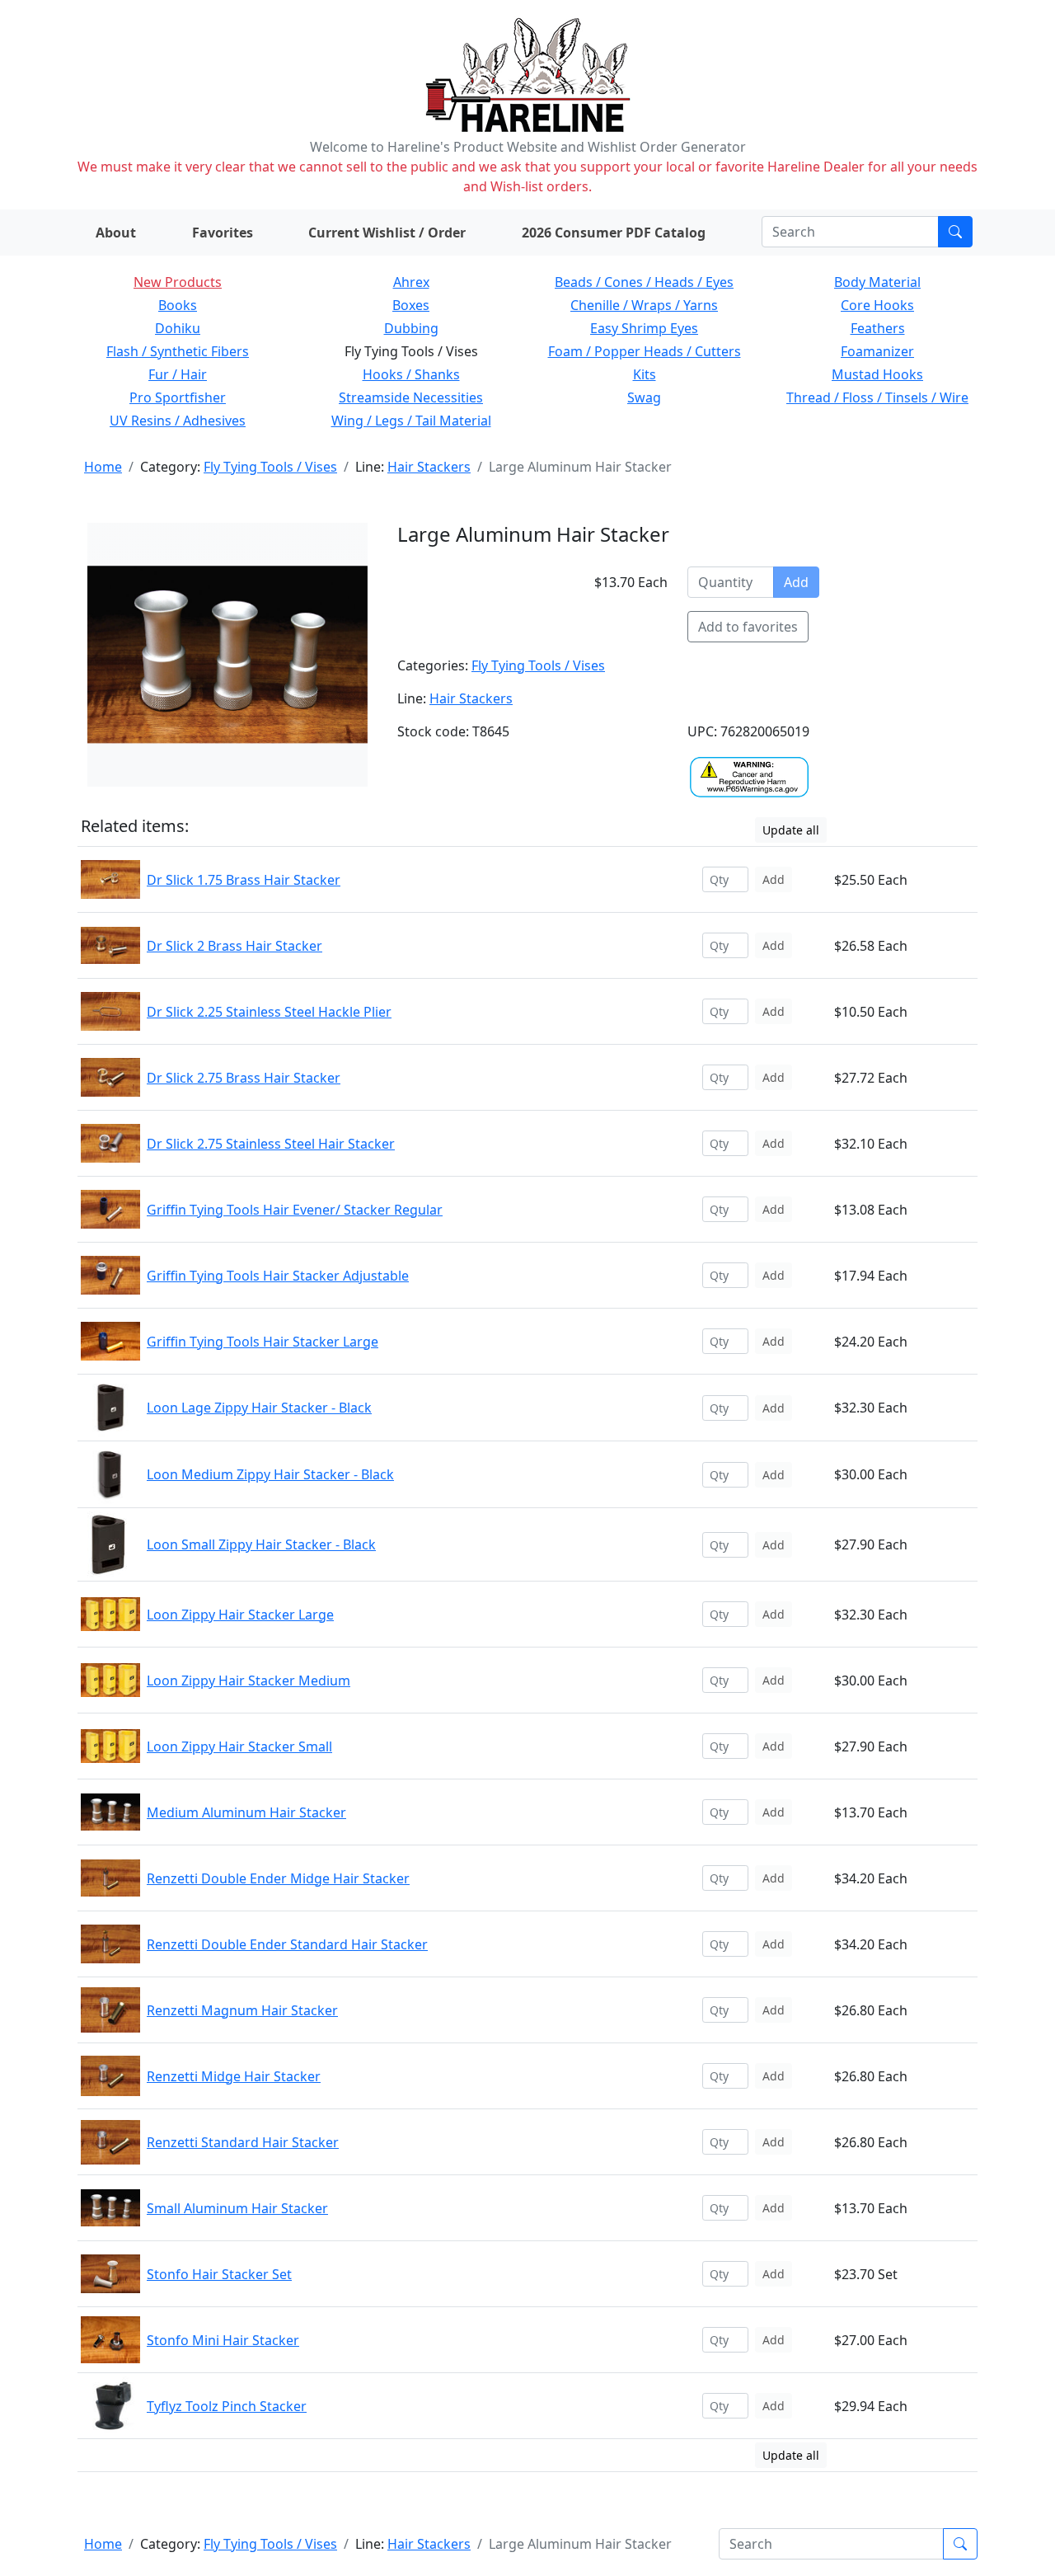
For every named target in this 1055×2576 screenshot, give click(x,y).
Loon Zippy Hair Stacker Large (240, 1615)
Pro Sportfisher (178, 397)
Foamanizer (877, 351)
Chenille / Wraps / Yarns (644, 305)
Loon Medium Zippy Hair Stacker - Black (270, 1474)
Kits (645, 374)
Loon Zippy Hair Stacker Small (239, 1746)
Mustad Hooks (877, 374)
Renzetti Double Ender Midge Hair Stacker (278, 1878)
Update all (791, 830)
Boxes (411, 305)
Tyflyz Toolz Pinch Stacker (227, 2406)
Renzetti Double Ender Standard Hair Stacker (287, 1944)
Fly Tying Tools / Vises (270, 467)
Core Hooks (877, 305)
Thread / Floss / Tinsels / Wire (877, 397)
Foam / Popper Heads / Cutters (645, 351)
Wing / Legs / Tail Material (411, 421)
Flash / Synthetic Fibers (178, 351)
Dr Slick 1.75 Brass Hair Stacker (244, 880)
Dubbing (411, 328)
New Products (178, 282)
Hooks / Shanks (411, 374)
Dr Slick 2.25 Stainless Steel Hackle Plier (269, 1012)
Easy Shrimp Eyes (644, 328)
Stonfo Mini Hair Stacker (223, 2340)
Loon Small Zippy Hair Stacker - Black (261, 1544)
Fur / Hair (178, 374)
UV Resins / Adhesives (178, 421)
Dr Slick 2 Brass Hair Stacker (234, 946)
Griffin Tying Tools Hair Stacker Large (263, 1342)
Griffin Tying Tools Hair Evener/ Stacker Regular (295, 1210)
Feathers (878, 328)
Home (103, 467)
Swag (644, 397)
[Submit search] (955, 232)
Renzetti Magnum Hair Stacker (242, 2010)
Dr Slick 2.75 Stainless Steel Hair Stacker (271, 1144)
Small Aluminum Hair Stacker (237, 2208)
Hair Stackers (429, 467)
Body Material (877, 282)
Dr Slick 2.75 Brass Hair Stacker (244, 1078)
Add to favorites (748, 627)
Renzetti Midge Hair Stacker (234, 2076)
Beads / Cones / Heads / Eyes (644, 282)
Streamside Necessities (411, 397)
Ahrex (411, 282)
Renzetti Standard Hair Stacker (243, 2142)
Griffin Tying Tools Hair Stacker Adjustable (278, 1276)
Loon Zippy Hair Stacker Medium (249, 1681)
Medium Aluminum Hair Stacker (246, 1812)
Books (178, 305)
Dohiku (178, 328)
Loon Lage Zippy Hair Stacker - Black (259, 1408)
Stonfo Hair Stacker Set (219, 2274)
